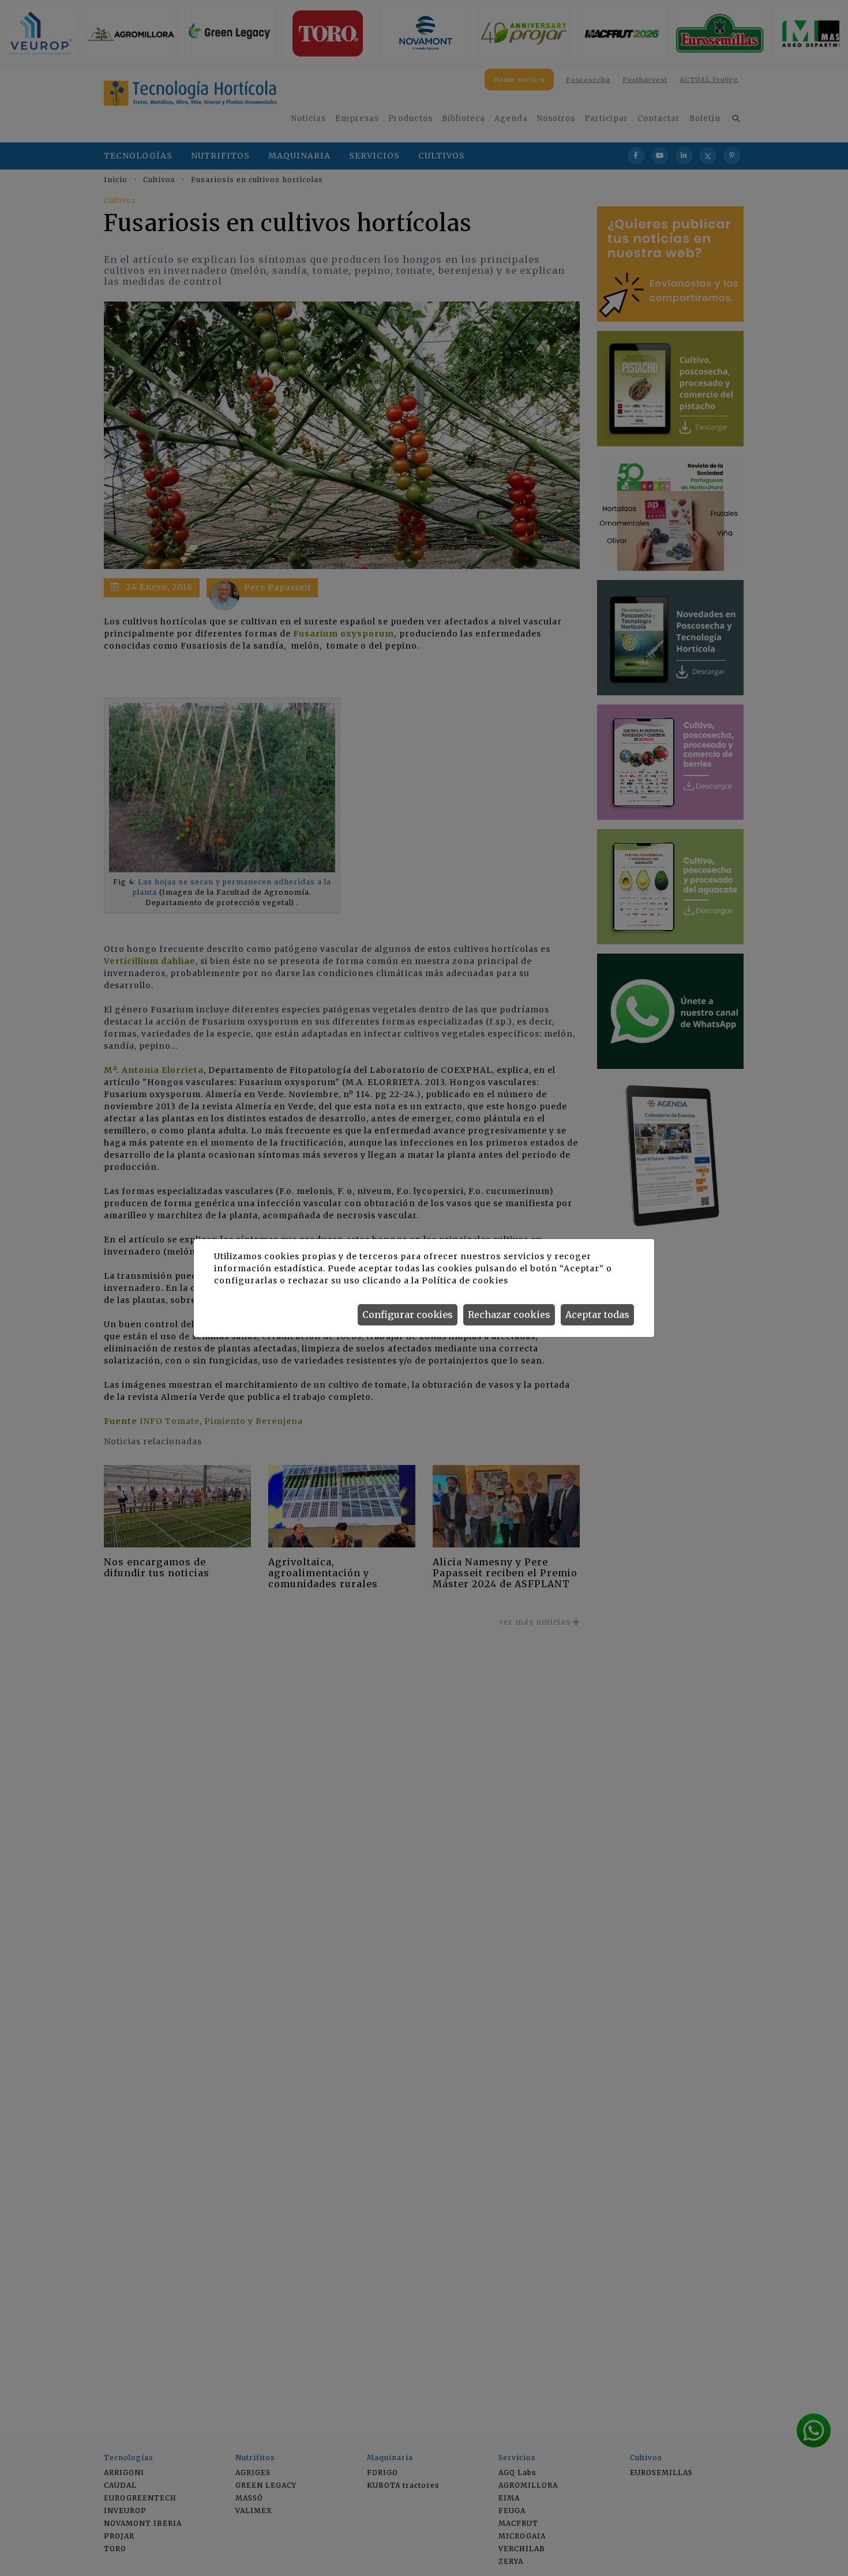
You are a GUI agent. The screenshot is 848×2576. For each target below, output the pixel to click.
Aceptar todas (597, 1315)
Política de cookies (465, 1281)
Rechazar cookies (509, 1315)
